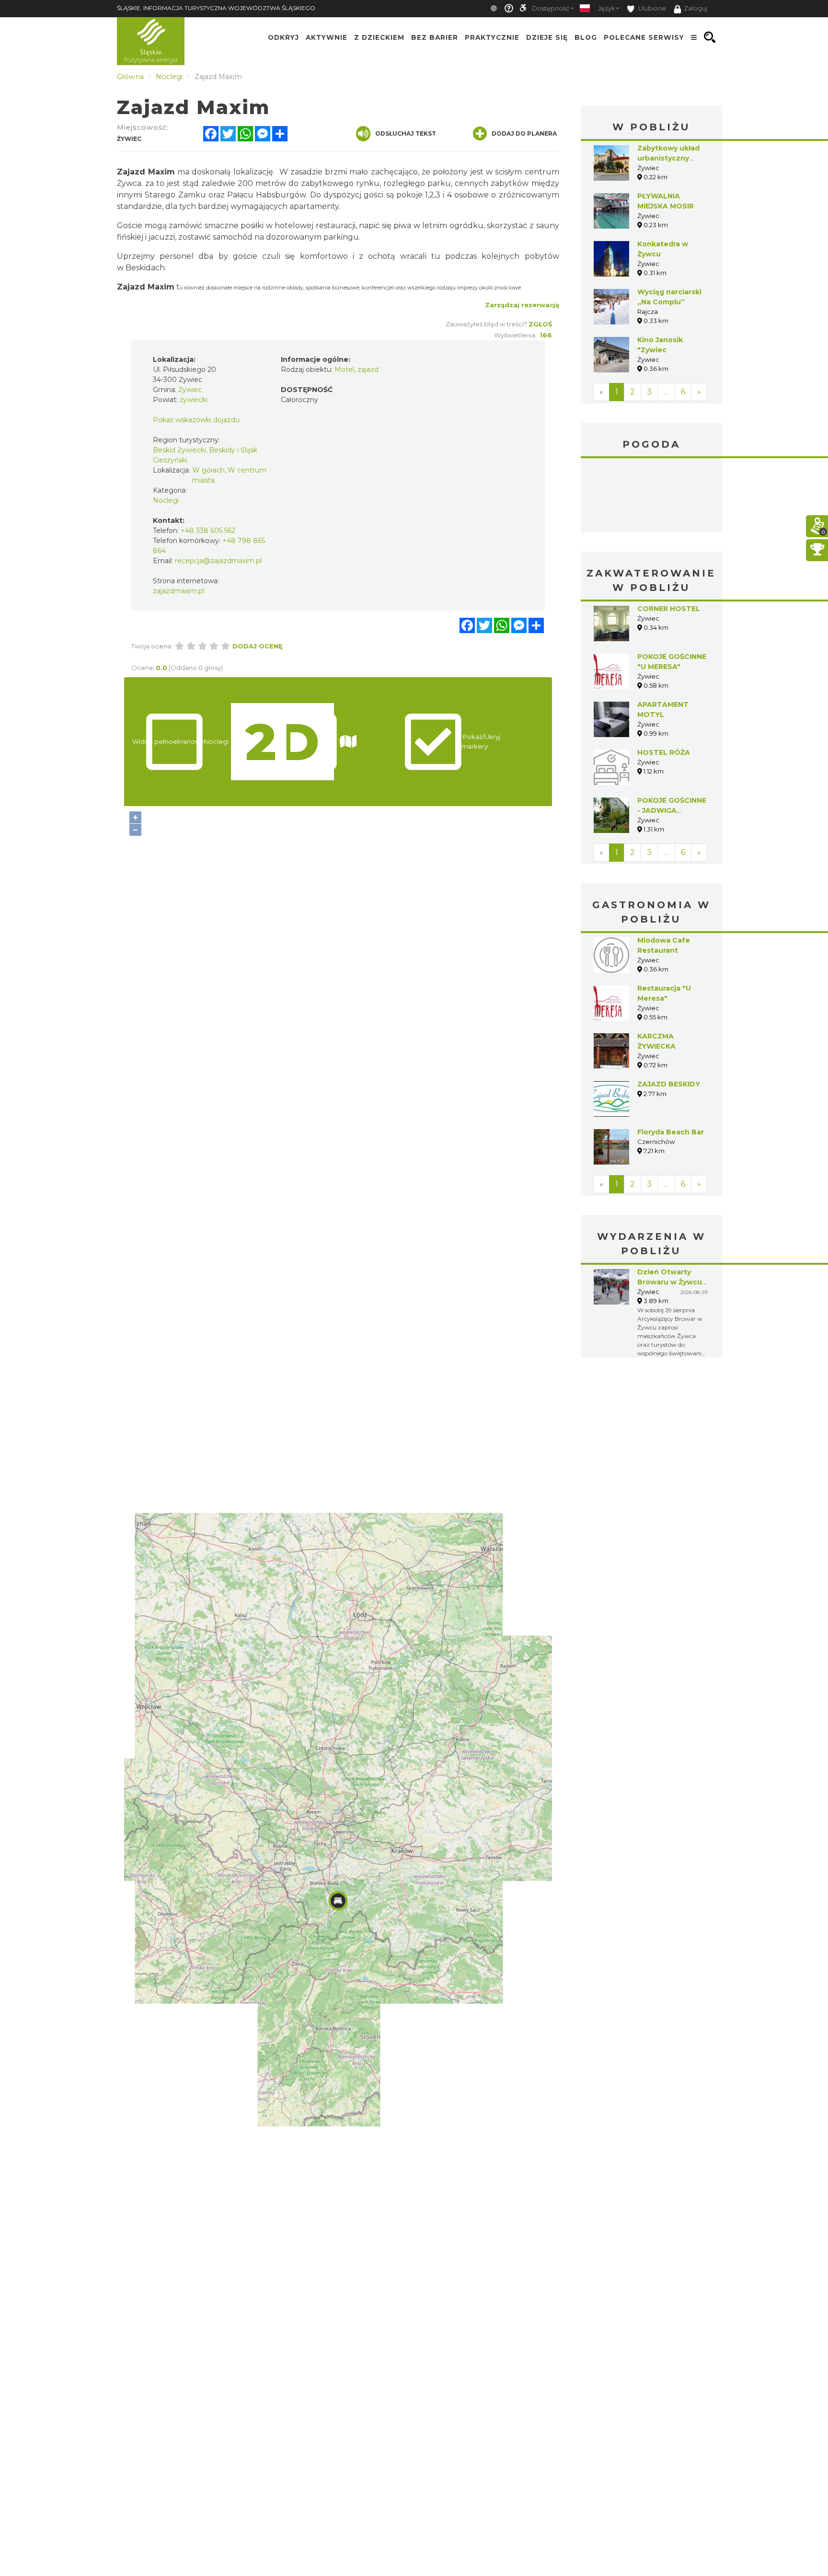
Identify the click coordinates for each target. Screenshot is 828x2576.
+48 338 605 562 (208, 531)
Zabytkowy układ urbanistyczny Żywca (668, 158)
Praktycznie (492, 37)
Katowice (651, 497)
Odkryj (283, 37)
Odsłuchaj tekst (406, 133)
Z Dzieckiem (379, 37)
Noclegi (166, 500)
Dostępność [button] (551, 8)
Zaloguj (696, 8)
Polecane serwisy (644, 37)
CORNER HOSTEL (669, 609)
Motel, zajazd (356, 370)
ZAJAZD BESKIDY (669, 1084)
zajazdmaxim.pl (178, 591)
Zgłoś (540, 324)
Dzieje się (547, 37)
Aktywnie (327, 37)
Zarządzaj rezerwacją (522, 305)
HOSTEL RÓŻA (664, 752)
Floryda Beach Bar (671, 1132)
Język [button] (606, 8)
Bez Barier (435, 37)
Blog (586, 37)
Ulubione (651, 8)
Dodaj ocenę (258, 646)
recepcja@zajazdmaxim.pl (218, 561)
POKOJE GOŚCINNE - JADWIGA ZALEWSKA (672, 810)
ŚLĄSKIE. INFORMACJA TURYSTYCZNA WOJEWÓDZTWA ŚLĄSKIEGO (216, 8)
